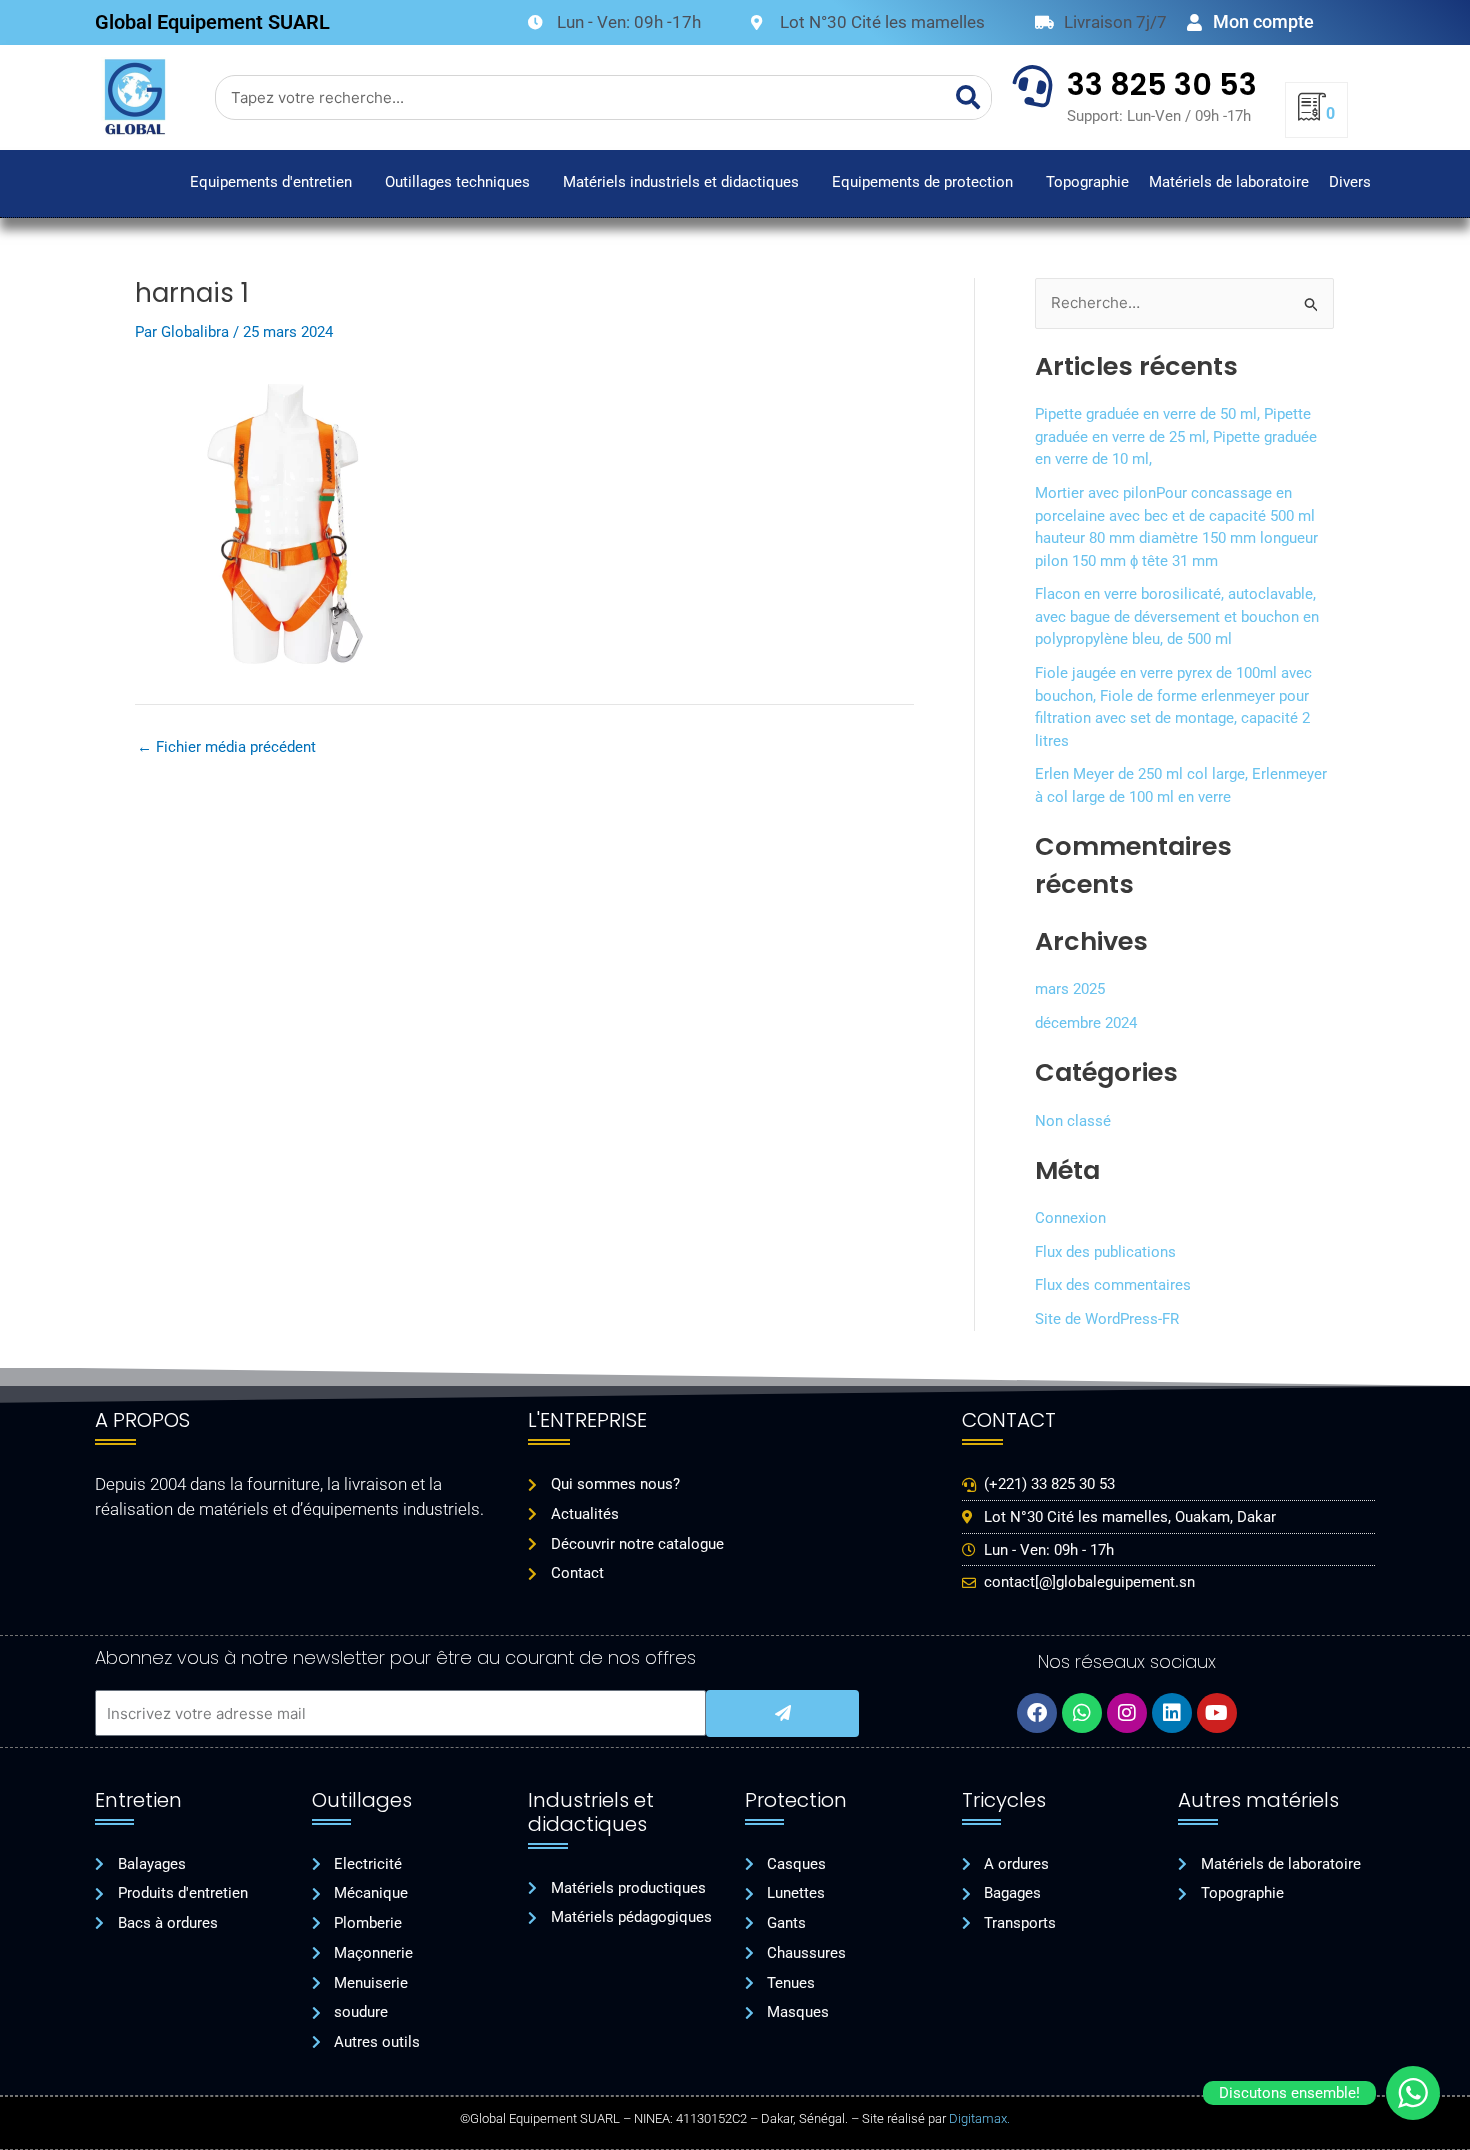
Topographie (1087, 182)
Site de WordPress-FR (1107, 1319)
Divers (1350, 182)
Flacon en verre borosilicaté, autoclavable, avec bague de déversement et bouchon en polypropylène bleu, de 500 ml (1177, 616)
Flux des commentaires (1113, 1285)
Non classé (1073, 1121)
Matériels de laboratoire (1229, 182)
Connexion (1070, 1218)
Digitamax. (979, 2118)
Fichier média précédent (226, 747)
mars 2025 (1070, 989)
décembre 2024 (1086, 1023)
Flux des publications (1105, 1252)
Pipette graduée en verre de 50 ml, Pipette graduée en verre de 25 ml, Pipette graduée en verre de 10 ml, (1176, 436)
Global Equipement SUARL (212, 22)
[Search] (968, 97)
